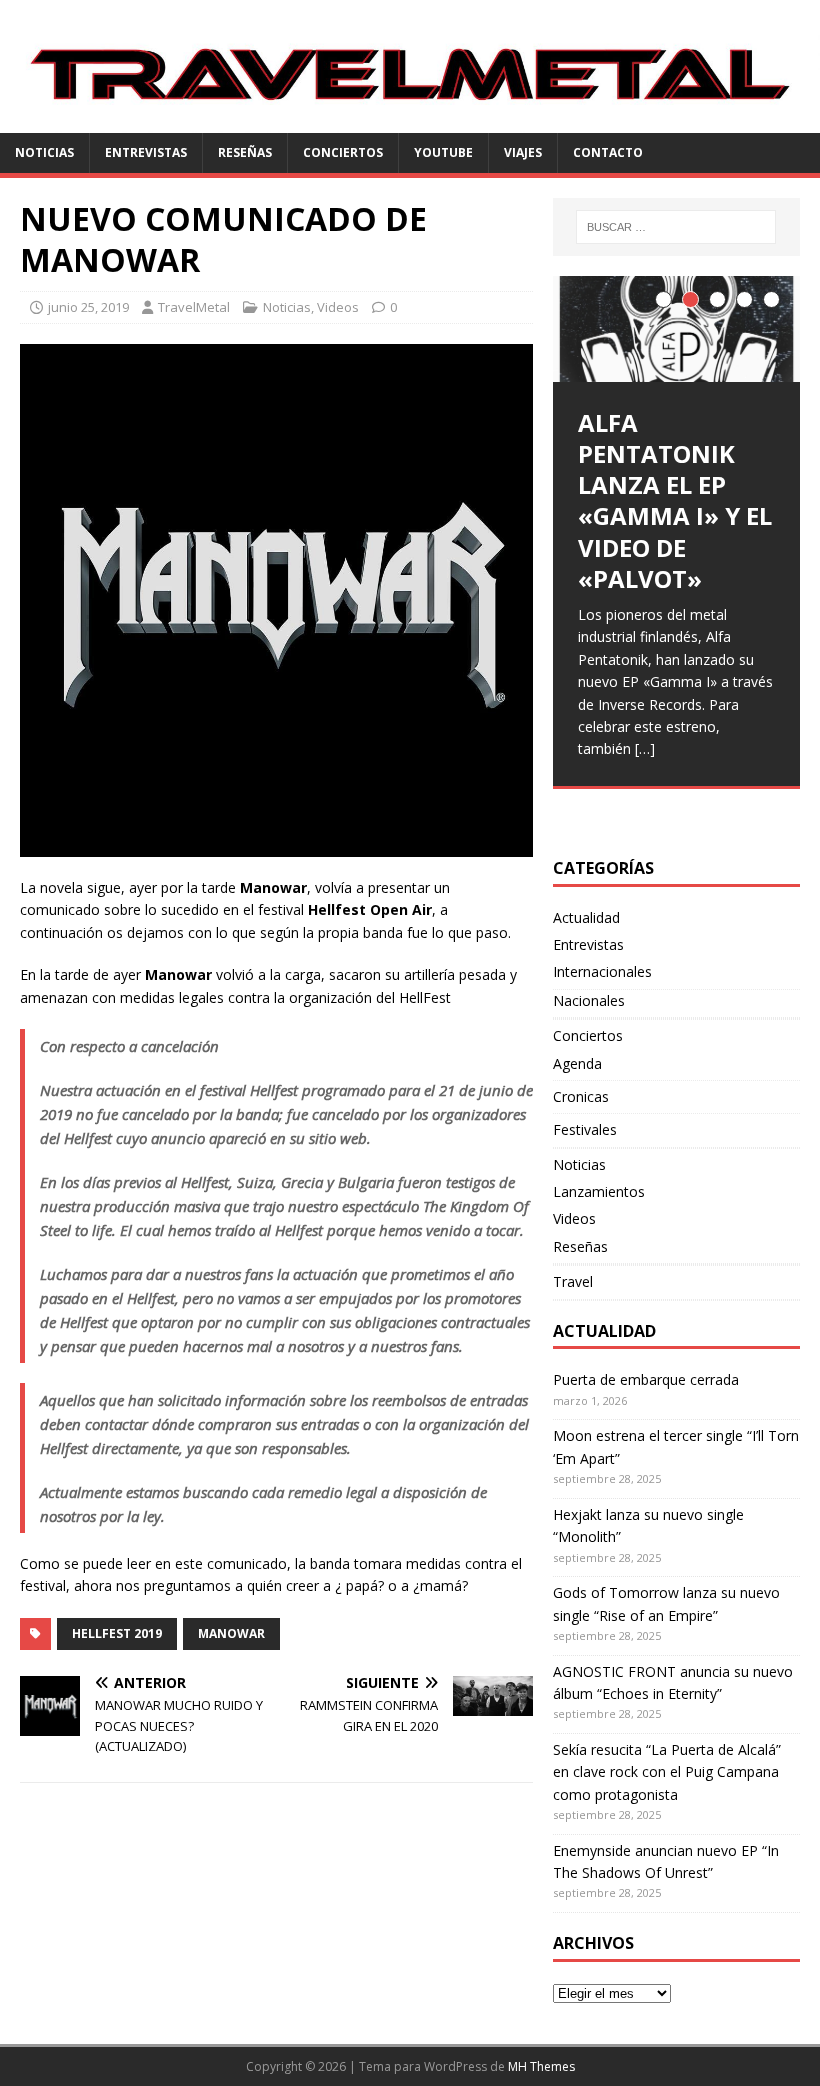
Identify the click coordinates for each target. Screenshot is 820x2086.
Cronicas (581, 1096)
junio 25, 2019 (88, 307)
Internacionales (602, 971)
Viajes (523, 152)
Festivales (585, 1129)
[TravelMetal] (410, 121)
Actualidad (586, 917)
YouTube (443, 152)
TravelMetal (194, 307)
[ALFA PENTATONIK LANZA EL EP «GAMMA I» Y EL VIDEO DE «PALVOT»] (676, 329)
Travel (573, 1281)
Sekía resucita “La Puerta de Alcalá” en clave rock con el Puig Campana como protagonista (667, 1772)
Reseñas (245, 152)
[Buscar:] (676, 227)
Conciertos (343, 152)
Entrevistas (146, 152)
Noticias (44, 152)
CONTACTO (608, 152)
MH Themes (541, 2066)
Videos (338, 307)
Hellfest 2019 (117, 1633)
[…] (645, 748)
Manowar (231, 1633)
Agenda (577, 1063)
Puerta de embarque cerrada (646, 1379)
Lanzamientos (599, 1191)
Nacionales (589, 1000)
